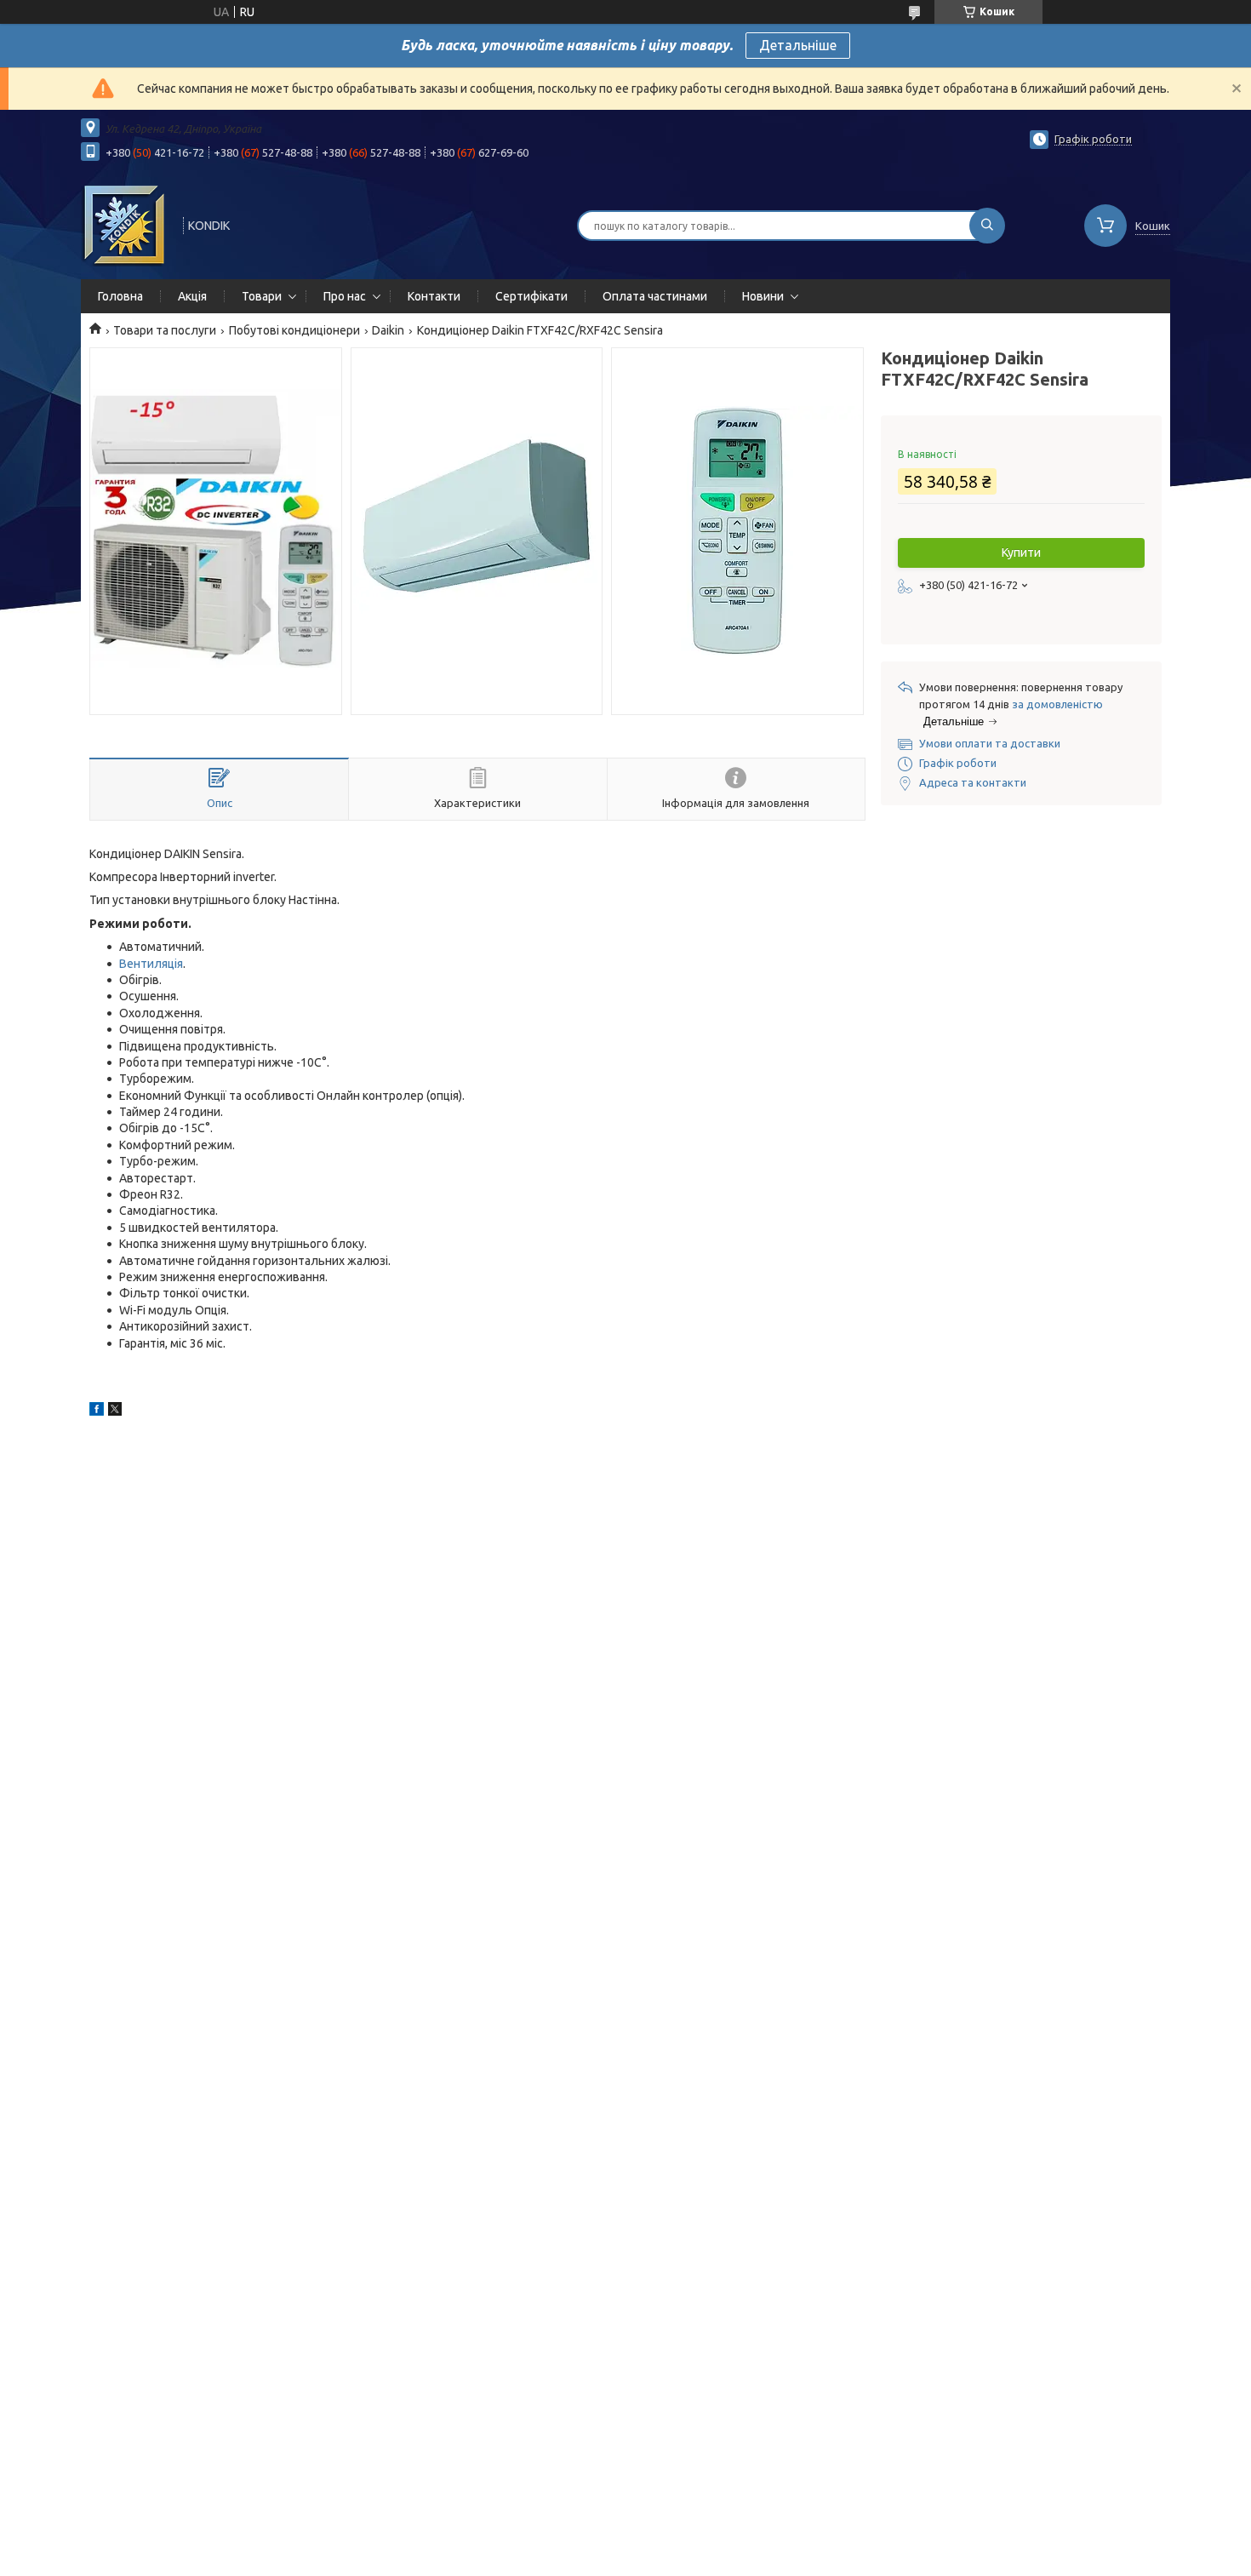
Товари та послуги (165, 330)
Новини (763, 296)
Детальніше (798, 45)
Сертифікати (531, 296)
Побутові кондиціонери (294, 330)
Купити (1021, 552)
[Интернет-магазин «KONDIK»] (124, 224)
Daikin (388, 330)
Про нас (345, 296)
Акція (192, 296)
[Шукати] (987, 226)
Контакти (434, 296)
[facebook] (97, 1411)
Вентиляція (151, 964)
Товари (262, 296)
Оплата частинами (655, 296)
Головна (120, 296)
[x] (115, 1411)
